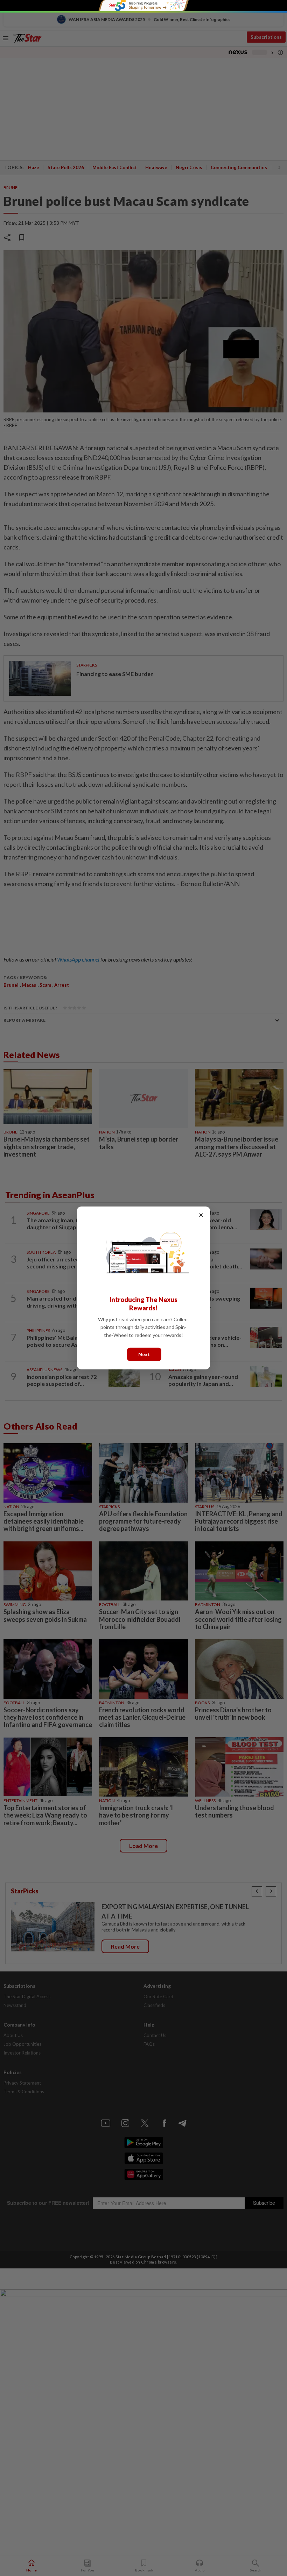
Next (144, 1354)
